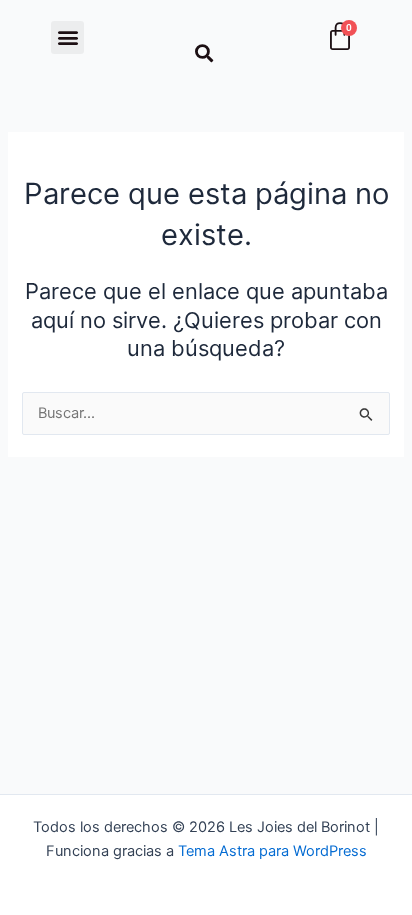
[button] (67, 37)
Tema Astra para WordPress (272, 851)
